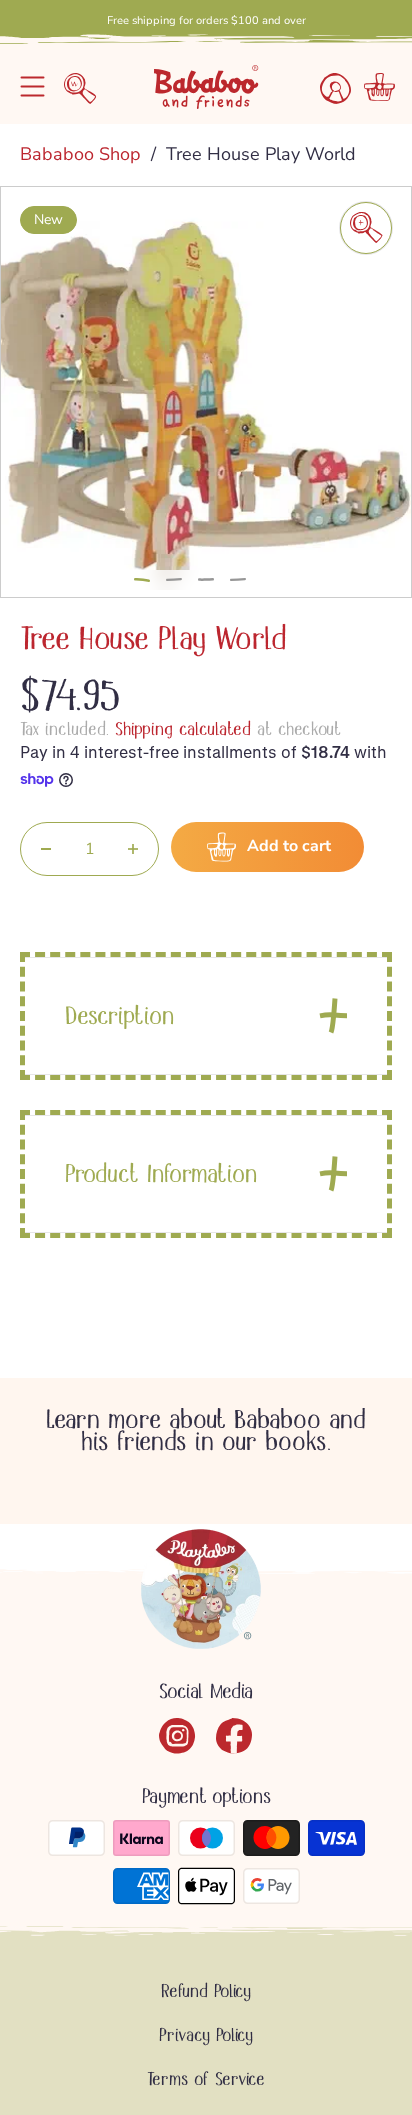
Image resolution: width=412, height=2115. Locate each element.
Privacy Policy (206, 2035)
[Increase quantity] (133, 849)
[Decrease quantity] (46, 849)
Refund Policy (206, 1991)
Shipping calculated (183, 729)
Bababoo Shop (83, 154)
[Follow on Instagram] (177, 1736)
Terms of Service (206, 2079)
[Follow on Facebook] (234, 1736)
